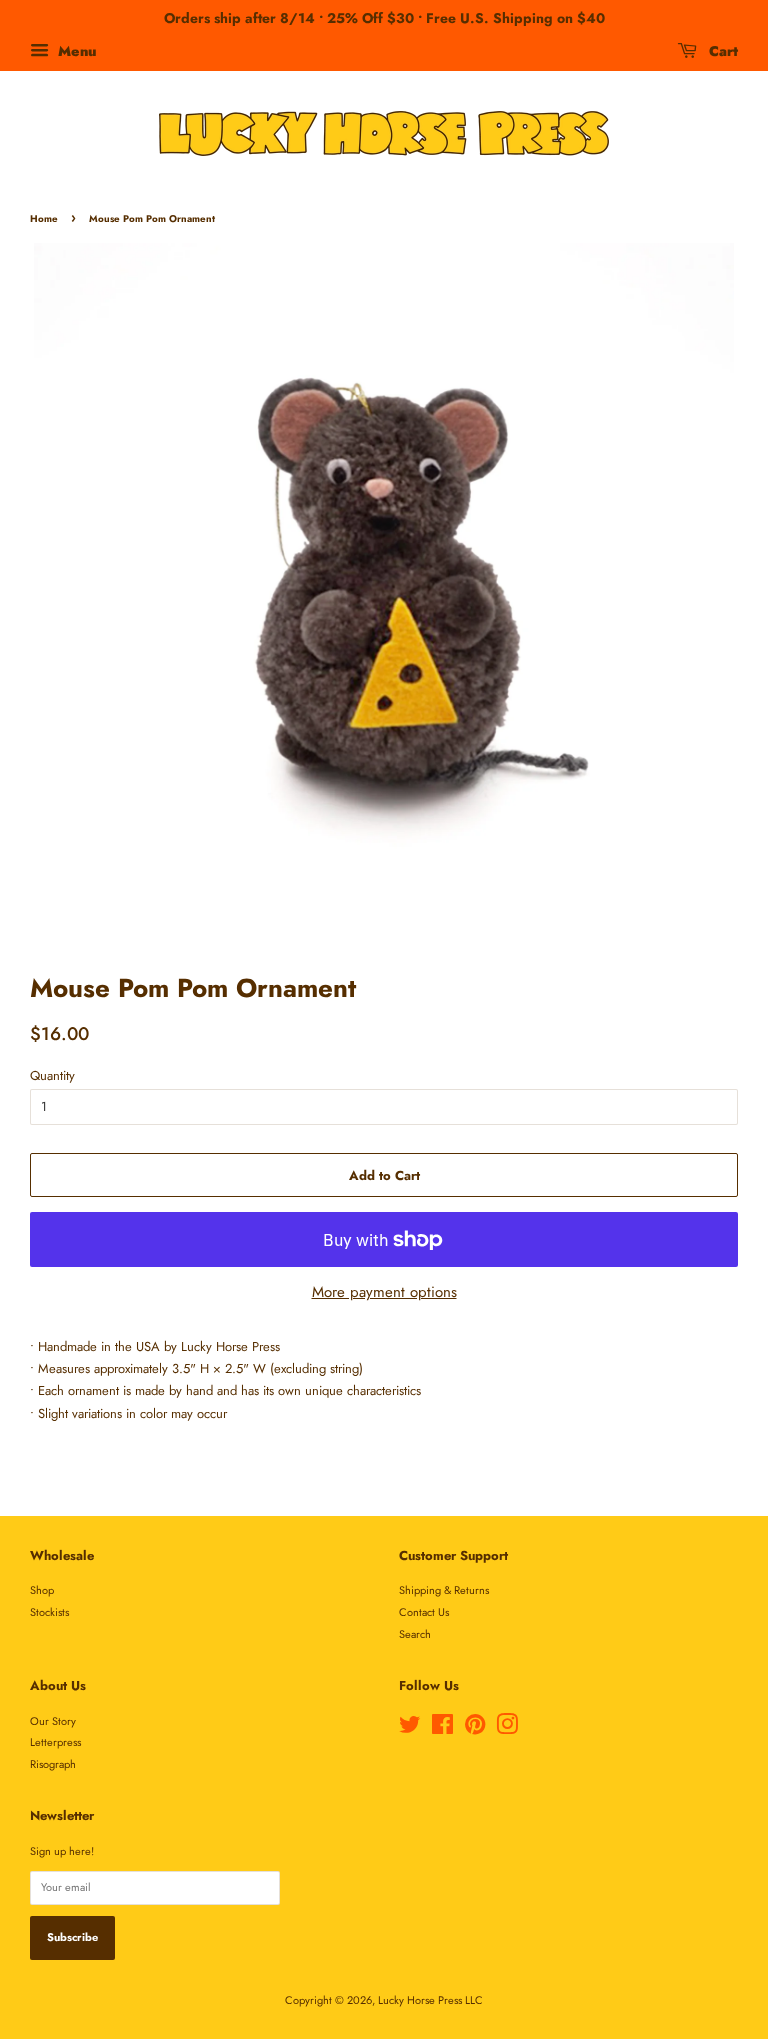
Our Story (53, 1721)
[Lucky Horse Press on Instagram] (507, 1729)
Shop (42, 1590)
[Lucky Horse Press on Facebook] (442, 1729)
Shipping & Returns (444, 1590)
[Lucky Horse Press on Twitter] (410, 1729)
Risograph (53, 1764)
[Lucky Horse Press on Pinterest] (475, 1729)
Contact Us (424, 1612)
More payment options (384, 1292)
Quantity (52, 1075)
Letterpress (55, 1742)
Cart (721, 51)
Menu (75, 51)
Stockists (49, 1612)
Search (415, 1634)
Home (44, 219)
